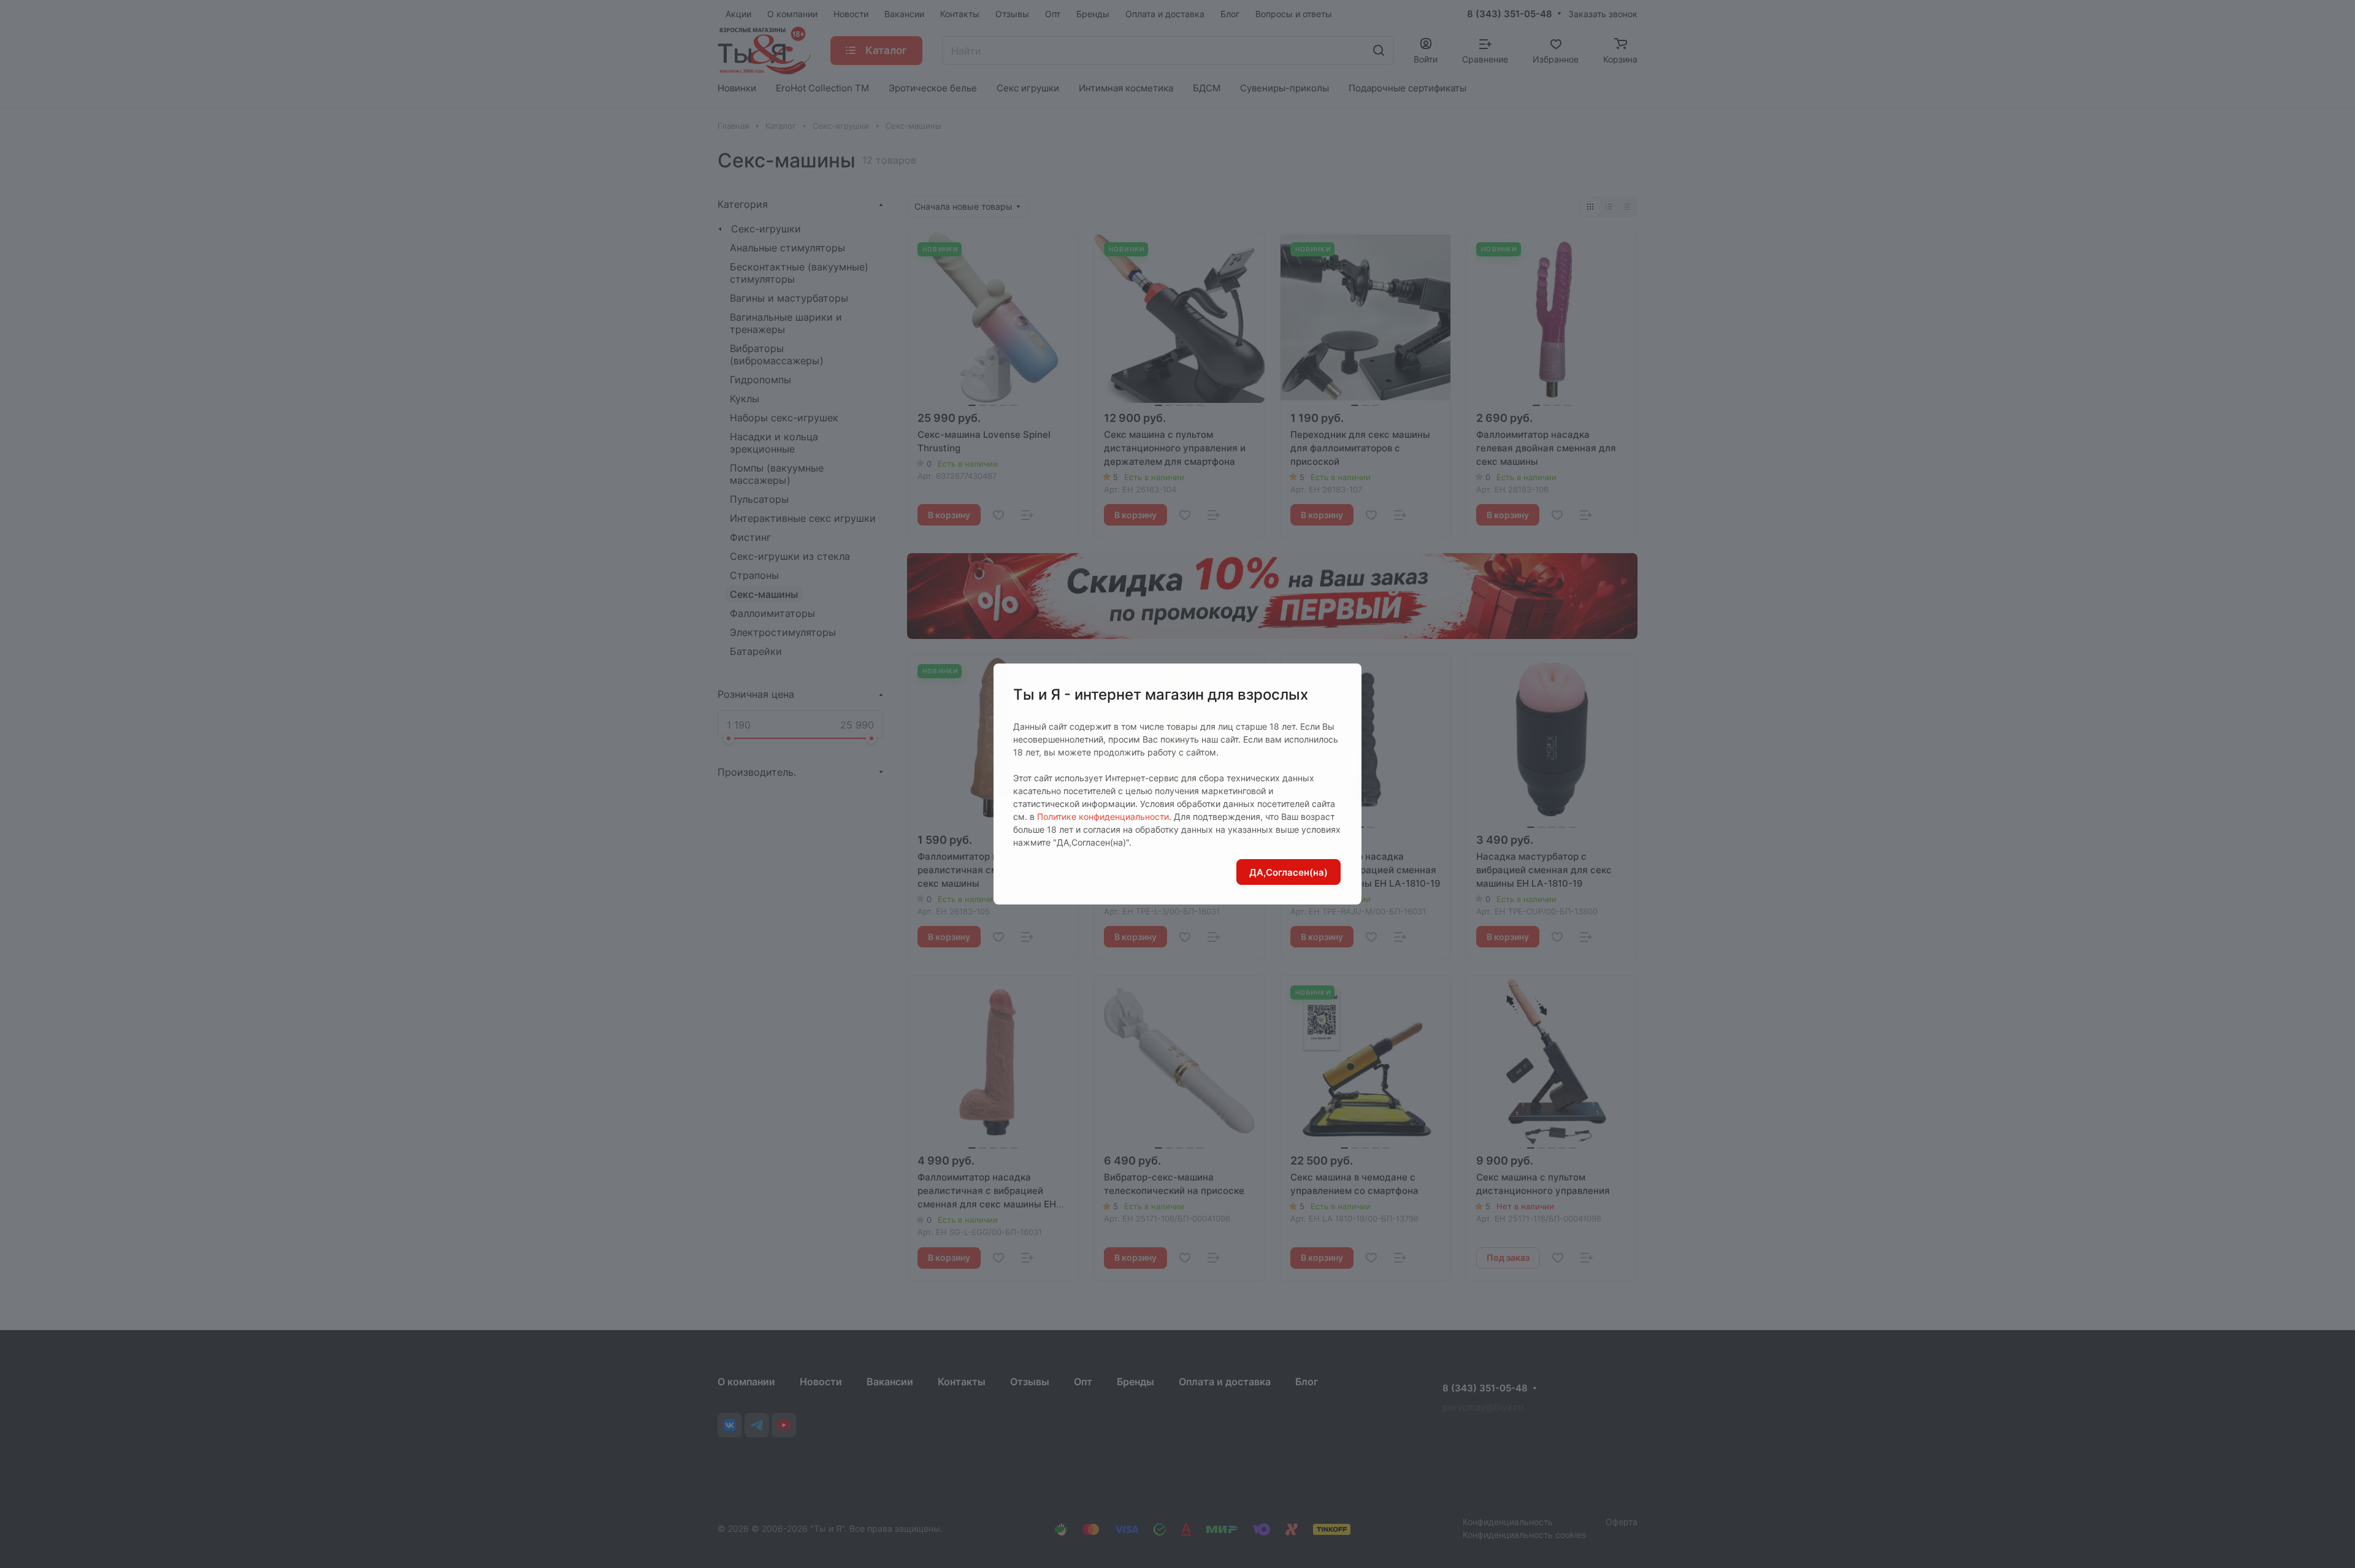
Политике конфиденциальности (1103, 817)
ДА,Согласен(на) (1289, 872)
